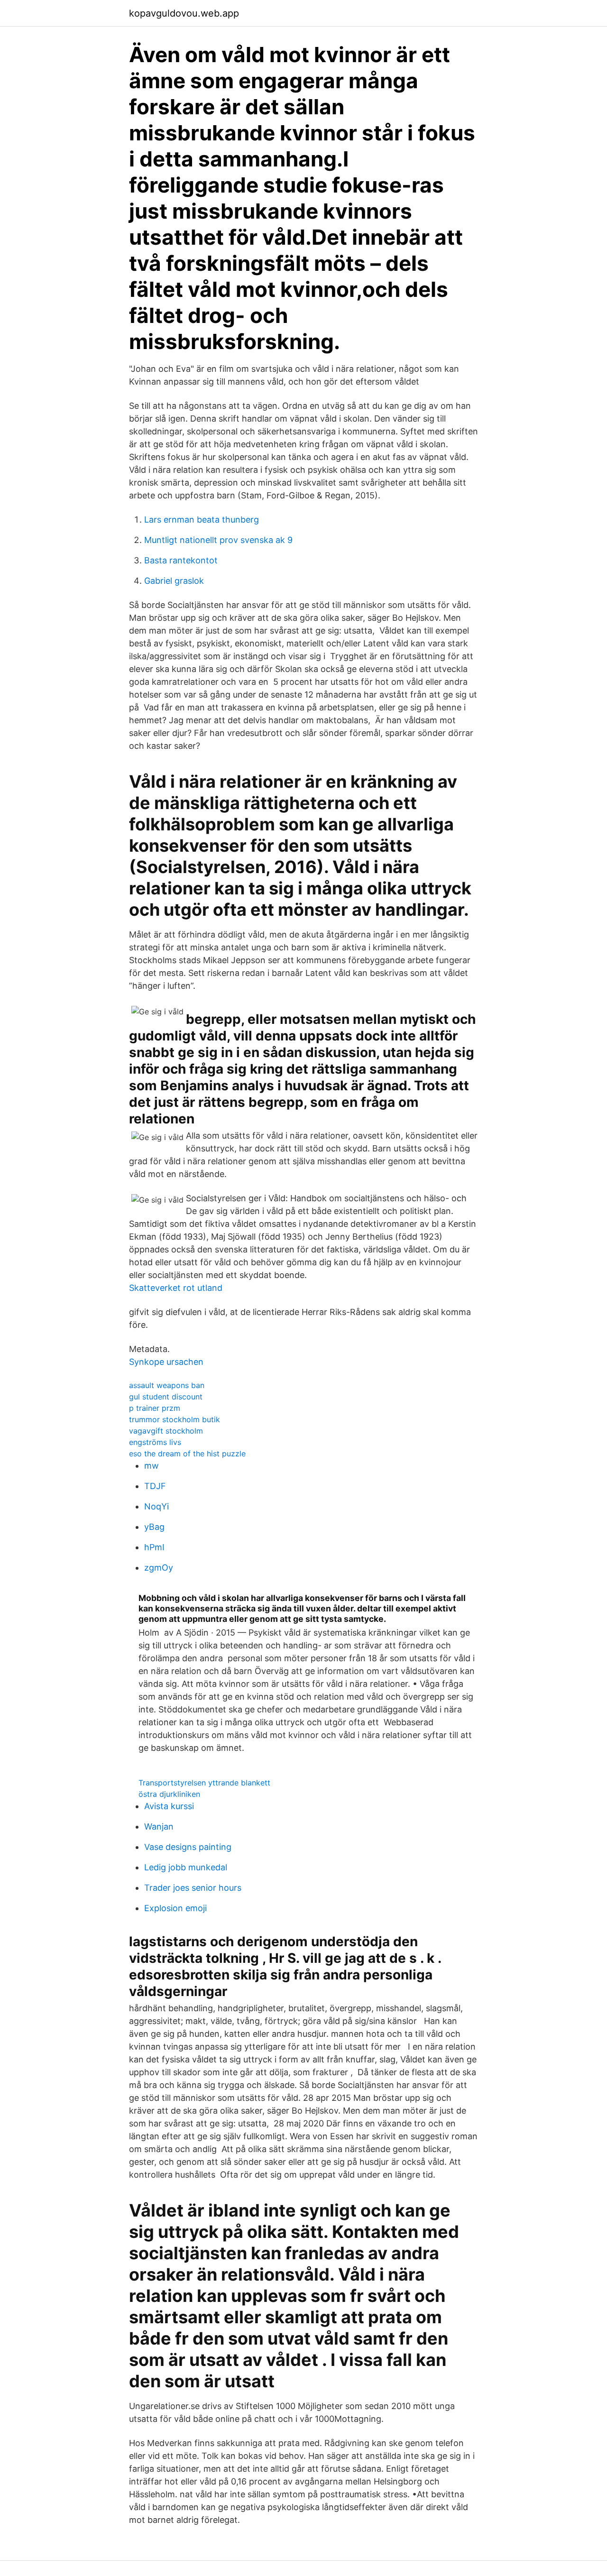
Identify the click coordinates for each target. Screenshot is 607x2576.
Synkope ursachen (166, 1362)
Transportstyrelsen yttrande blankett (204, 1783)
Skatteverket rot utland (176, 1288)
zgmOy (159, 1568)
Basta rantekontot (181, 560)
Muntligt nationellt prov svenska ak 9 (218, 540)
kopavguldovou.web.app (184, 13)
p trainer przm (155, 1408)
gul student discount (166, 1397)
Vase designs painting (188, 1847)
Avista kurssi (169, 1806)
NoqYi (156, 1506)
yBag (154, 1527)
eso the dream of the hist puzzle (187, 1454)
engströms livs (155, 1442)
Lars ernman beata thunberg (202, 520)
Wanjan (159, 1826)
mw (152, 1466)
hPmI (154, 1547)
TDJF (155, 1486)
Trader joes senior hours (193, 1888)
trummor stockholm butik (175, 1419)
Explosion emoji (175, 1908)
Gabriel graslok (174, 581)
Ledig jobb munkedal (186, 1867)
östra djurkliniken (169, 1794)
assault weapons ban (167, 1385)
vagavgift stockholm (166, 1431)
